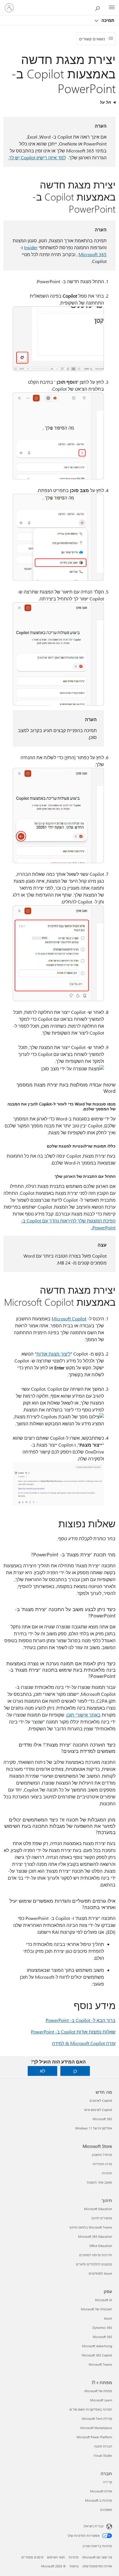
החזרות (107, 2173)
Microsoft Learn (101, 2400)
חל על (106, 102)
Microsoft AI (104, 2300)
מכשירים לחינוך (102, 2218)
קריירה (108, 2482)
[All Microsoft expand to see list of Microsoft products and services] (112, 8)
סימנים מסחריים (32, 2557)
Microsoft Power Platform (94, 2437)
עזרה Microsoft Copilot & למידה (84, 2043)
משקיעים (106, 2510)
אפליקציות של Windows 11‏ (94, 2128)
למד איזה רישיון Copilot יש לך (37, 157)
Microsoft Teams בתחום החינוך (91, 2227)
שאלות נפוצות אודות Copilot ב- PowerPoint (73, 2032)
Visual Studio (103, 2455)
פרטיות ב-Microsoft (98, 2500)
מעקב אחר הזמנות (100, 2182)
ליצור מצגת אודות (53, 1354)
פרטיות (74, 2557)
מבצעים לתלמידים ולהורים (94, 2264)
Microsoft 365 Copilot (97, 2355)
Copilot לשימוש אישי (98, 2110)
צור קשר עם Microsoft (97, 2557)
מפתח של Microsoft (98, 2391)
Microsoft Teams (100, 2364)
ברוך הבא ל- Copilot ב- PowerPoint (81, 2020)
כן (75, 2071)
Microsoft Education (98, 2209)
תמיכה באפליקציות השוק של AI (91, 2409)
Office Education (101, 2246)
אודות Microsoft (101, 2491)
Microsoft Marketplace (96, 2428)
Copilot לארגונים (101, 2100)
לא (42, 2071)
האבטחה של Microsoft (96, 2309)
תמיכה (107, 20)
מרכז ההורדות (102, 2164)
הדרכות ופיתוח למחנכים (96, 2255)
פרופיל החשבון (102, 2155)
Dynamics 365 (102, 2328)
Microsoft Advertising (97, 2346)
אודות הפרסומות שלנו (97, 2566)
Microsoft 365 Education (95, 2236)
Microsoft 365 (93, 254)
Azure (108, 2318)
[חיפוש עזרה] (99, 7)
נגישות (74, 2566)
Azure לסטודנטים (100, 2273)
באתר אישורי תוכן (83, 1715)
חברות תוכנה (103, 2446)
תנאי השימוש (56, 2557)
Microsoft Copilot (69, 1319)
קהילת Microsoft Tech (97, 2419)
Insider (31, 247)
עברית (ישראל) (93, 2526)
